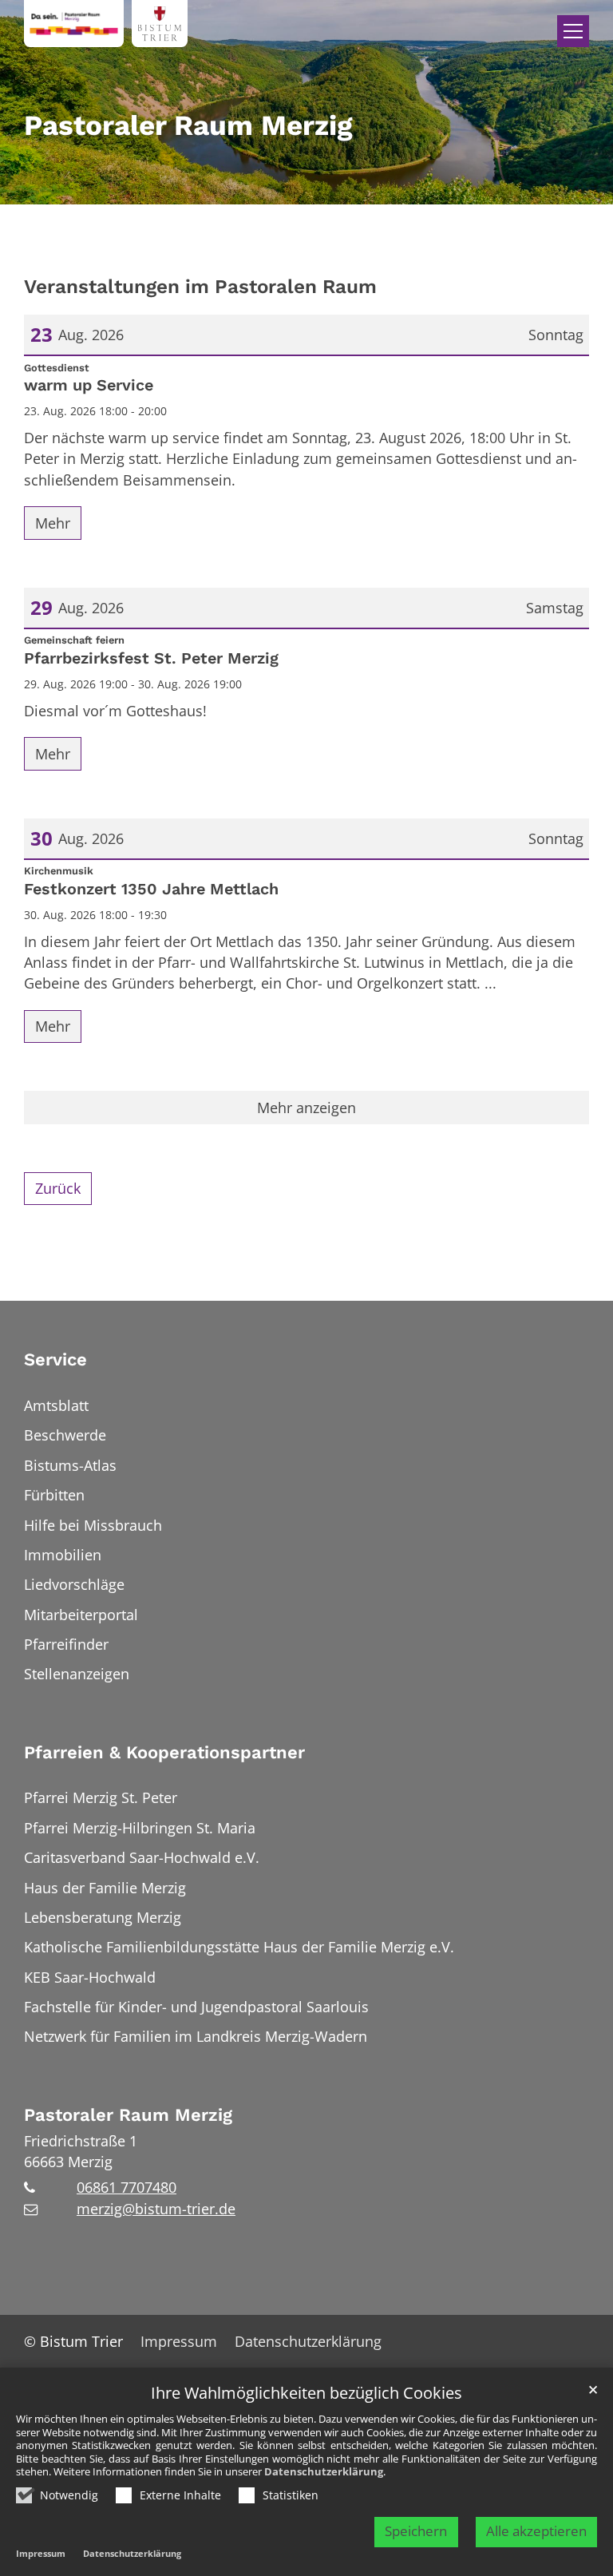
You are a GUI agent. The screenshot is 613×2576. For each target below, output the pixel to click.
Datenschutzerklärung (324, 2471)
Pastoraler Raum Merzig (128, 2115)
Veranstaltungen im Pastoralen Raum (200, 286)
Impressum (41, 2553)
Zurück (58, 1188)
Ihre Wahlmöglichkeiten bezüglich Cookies (306, 2394)
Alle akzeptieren (536, 2531)
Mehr (53, 523)
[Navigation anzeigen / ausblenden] (573, 31)
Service (55, 1359)
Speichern (416, 2531)
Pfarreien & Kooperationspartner (164, 1752)
